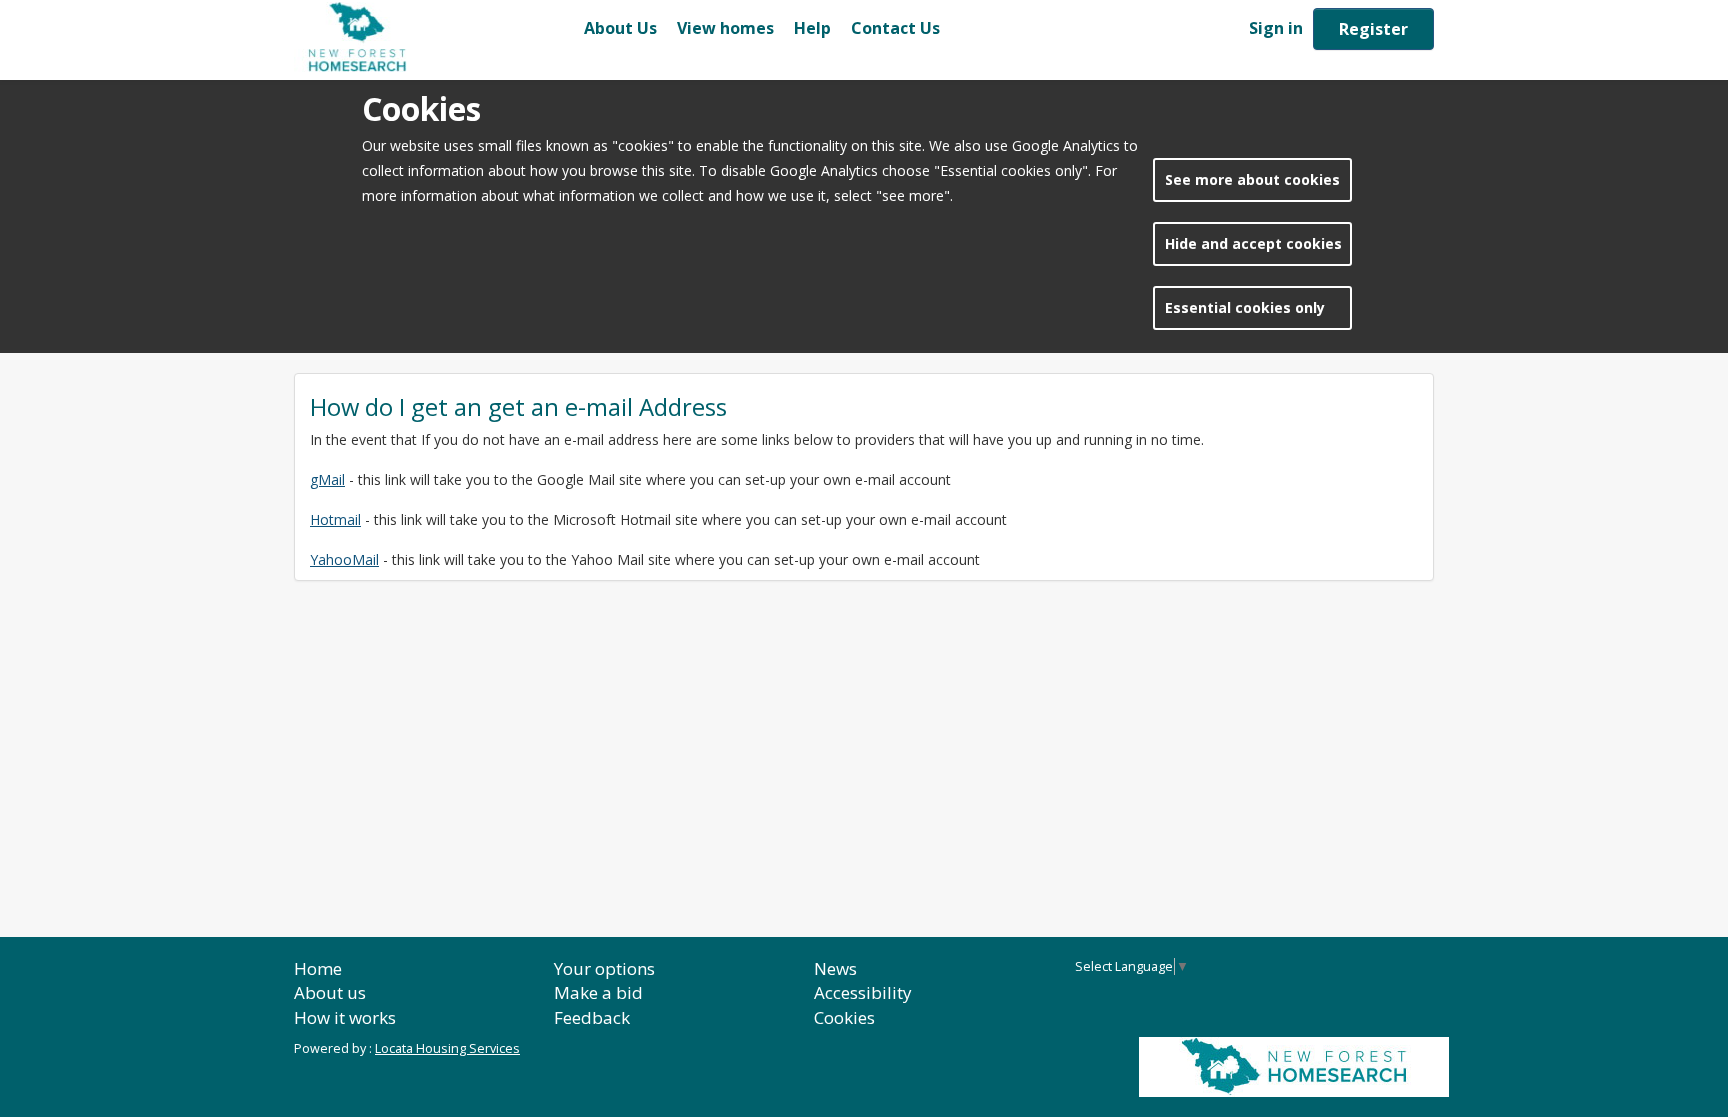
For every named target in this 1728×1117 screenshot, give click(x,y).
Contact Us (895, 28)
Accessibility (863, 992)
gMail (327, 479)
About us (330, 992)
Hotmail (335, 519)
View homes (725, 28)
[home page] (434, 37)
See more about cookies (1252, 179)
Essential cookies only (1245, 307)
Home (318, 968)
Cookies (844, 1017)
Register (1373, 29)
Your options (604, 968)
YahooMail (344, 559)
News (835, 968)
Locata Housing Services (447, 1048)
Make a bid (598, 992)
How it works (345, 1017)
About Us (620, 28)
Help (812, 28)
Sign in (1276, 28)
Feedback (592, 1017)
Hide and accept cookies (1253, 243)
